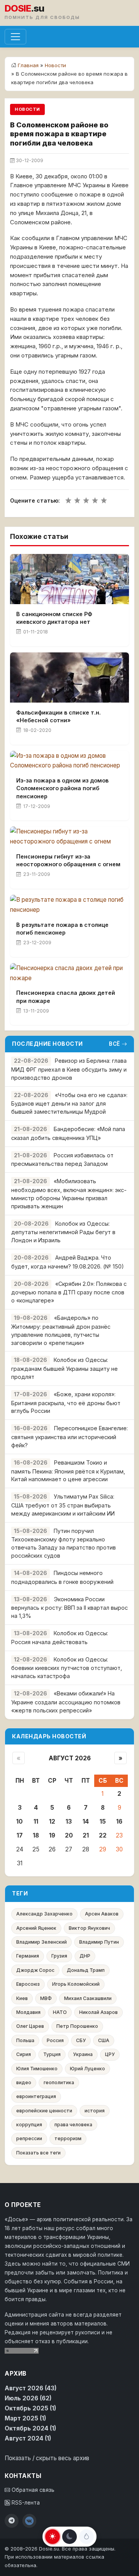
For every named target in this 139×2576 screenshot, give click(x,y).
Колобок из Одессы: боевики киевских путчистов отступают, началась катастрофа (67, 1668)
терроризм (68, 2138)
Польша (25, 2040)
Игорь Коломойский (76, 1984)
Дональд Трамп (86, 1970)
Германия (28, 1956)
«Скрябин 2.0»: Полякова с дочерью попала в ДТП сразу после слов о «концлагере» (69, 1292)
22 (103, 1835)
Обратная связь (32, 2490)
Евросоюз (28, 1984)
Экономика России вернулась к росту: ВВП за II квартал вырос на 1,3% (69, 1608)
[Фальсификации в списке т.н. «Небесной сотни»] (69, 677)
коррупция (29, 2125)
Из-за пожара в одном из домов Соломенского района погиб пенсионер (62, 788)
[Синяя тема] (86, 2537)
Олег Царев (30, 2026)
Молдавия (28, 2012)
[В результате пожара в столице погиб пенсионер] (69, 905)
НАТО (60, 2012)
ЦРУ (110, 2054)
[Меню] (15, 37)
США (104, 2040)
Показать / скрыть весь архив (47, 2458)
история (95, 2111)
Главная (28, 65)
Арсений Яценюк (36, 1928)
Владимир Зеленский (42, 1942)
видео (24, 2082)
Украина (83, 2054)
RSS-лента (25, 2503)
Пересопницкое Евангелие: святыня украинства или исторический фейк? (69, 1437)
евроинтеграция (36, 2096)
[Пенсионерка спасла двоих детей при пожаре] (69, 973)
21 (86, 1835)
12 (52, 1821)
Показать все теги (38, 2153)
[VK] (29, 2521)
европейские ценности (44, 2111)
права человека (73, 2125)
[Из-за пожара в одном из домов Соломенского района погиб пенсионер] (69, 761)
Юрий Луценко (87, 2069)
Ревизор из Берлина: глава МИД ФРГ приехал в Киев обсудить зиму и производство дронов (69, 1069)
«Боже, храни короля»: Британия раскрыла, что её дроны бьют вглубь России (66, 1403)
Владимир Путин (99, 1942)
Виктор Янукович (89, 1928)
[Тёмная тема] (69, 2537)
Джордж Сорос (35, 1970)
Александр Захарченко (44, 1914)
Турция (52, 2054)
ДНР (85, 1956)
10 (19, 1821)
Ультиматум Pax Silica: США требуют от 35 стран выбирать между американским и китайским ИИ (63, 1505)
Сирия (24, 2054)
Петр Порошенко (77, 2026)
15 (103, 1821)
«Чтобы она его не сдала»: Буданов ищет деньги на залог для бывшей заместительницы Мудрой (69, 1103)
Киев (22, 1998)
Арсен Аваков (102, 1914)
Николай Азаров (98, 2012)
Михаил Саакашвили (88, 1998)
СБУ (81, 2040)
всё (114, 1044)
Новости (55, 65)
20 (69, 1835)
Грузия (59, 1956)
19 (52, 1835)
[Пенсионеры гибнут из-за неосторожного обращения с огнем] (69, 837)
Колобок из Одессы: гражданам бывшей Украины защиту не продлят (64, 1368)
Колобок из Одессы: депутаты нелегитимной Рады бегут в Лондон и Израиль (63, 1232)
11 (36, 1821)
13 (69, 1821)
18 (36, 1835)
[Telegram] (12, 2521)
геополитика (59, 2082)
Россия (55, 2040)
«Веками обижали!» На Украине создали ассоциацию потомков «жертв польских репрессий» (66, 1702)
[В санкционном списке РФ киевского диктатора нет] (69, 579)
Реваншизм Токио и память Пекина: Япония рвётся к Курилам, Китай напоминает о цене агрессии (68, 1471)
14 (86, 1821)
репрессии (29, 2138)
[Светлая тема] (53, 2537)
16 (119, 1821)
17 (20, 1835)
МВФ (46, 1998)
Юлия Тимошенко (37, 2069)
